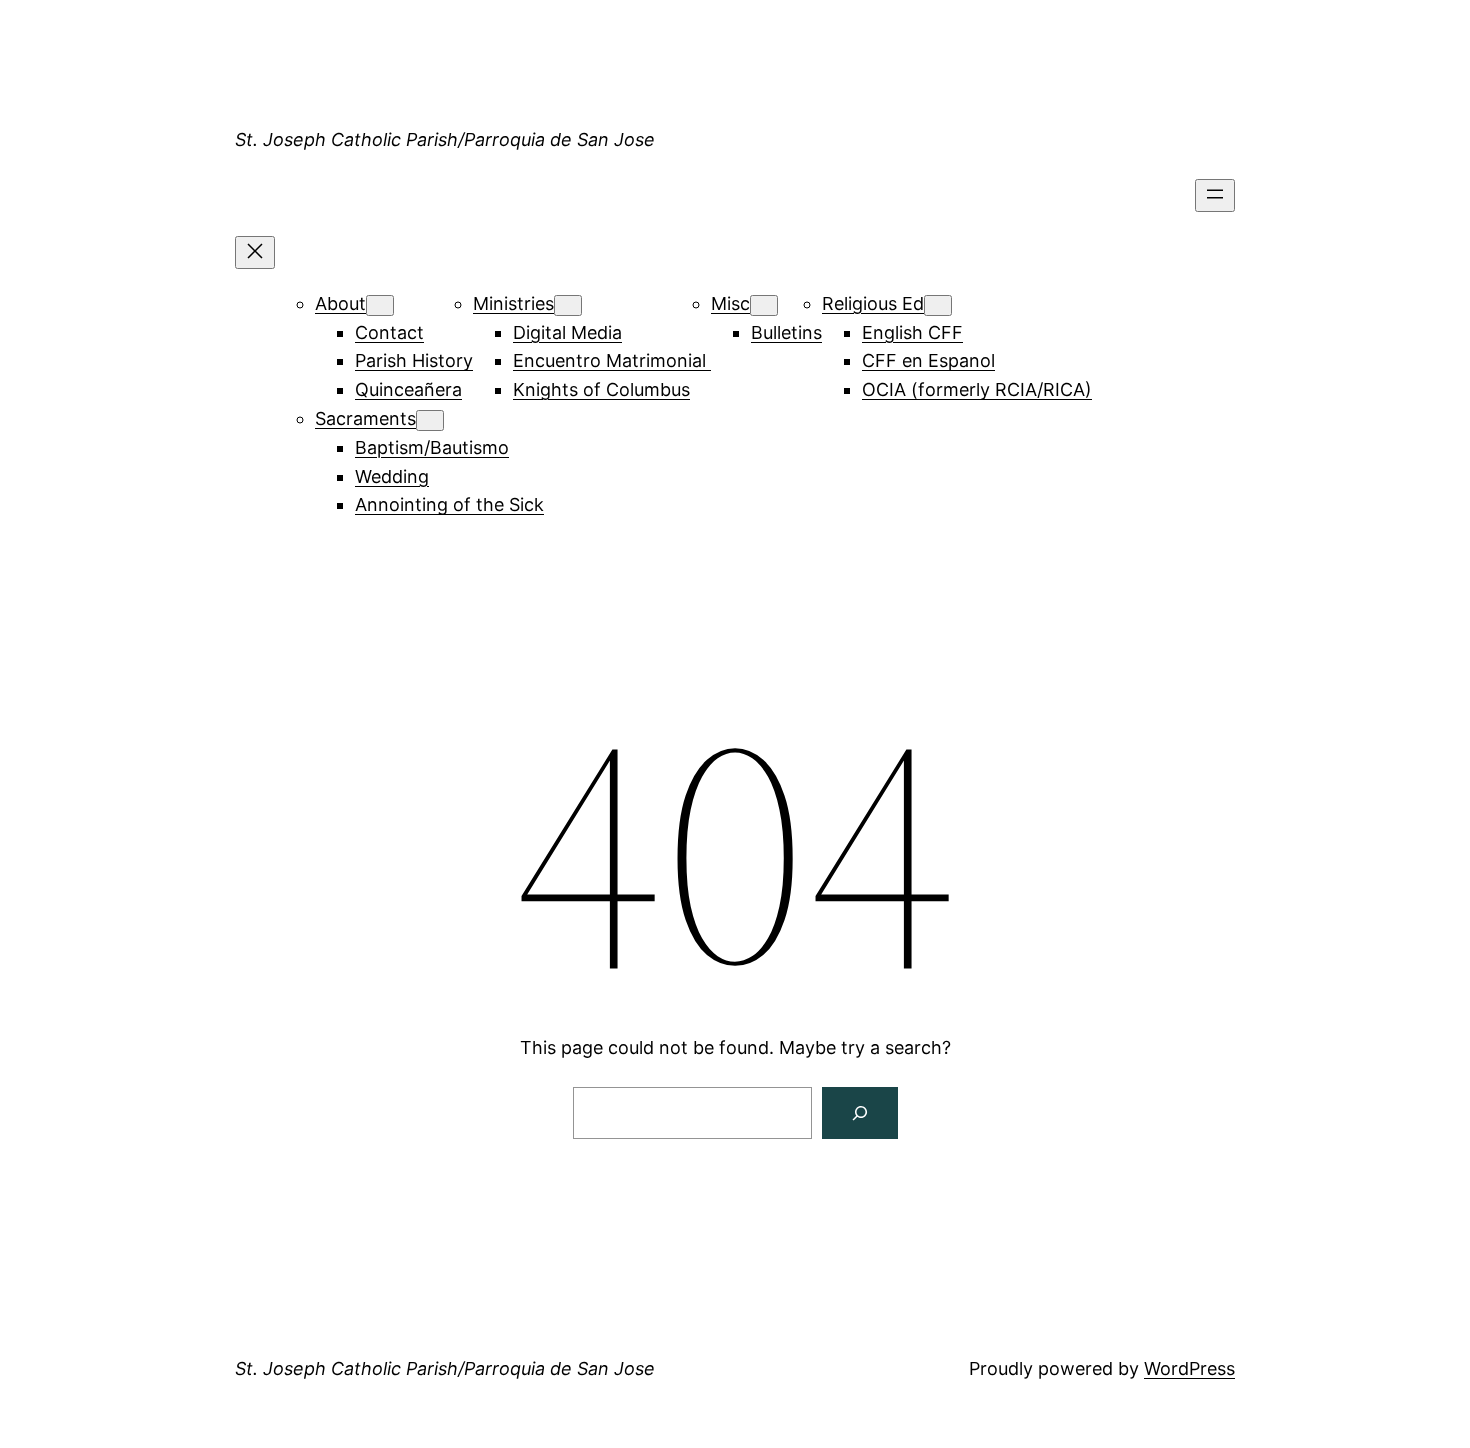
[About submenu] (380, 305)
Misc (730, 303)
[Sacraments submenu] (430, 420)
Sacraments (365, 418)
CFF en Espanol (928, 360)
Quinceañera (408, 389)
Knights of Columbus (601, 389)
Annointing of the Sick (449, 504)
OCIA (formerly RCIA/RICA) (977, 389)
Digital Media (567, 332)
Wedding (392, 476)
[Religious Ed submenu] (938, 305)
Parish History (414, 360)
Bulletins (786, 332)
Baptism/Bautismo (432, 447)
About (340, 303)
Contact (389, 332)
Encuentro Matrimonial (612, 360)
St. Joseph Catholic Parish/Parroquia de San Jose (445, 139)
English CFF (912, 332)
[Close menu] (255, 252)
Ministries (513, 303)
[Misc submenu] (764, 305)
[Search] (860, 1113)
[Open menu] (1215, 195)
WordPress (1189, 1368)
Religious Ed (873, 303)
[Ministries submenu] (568, 305)
